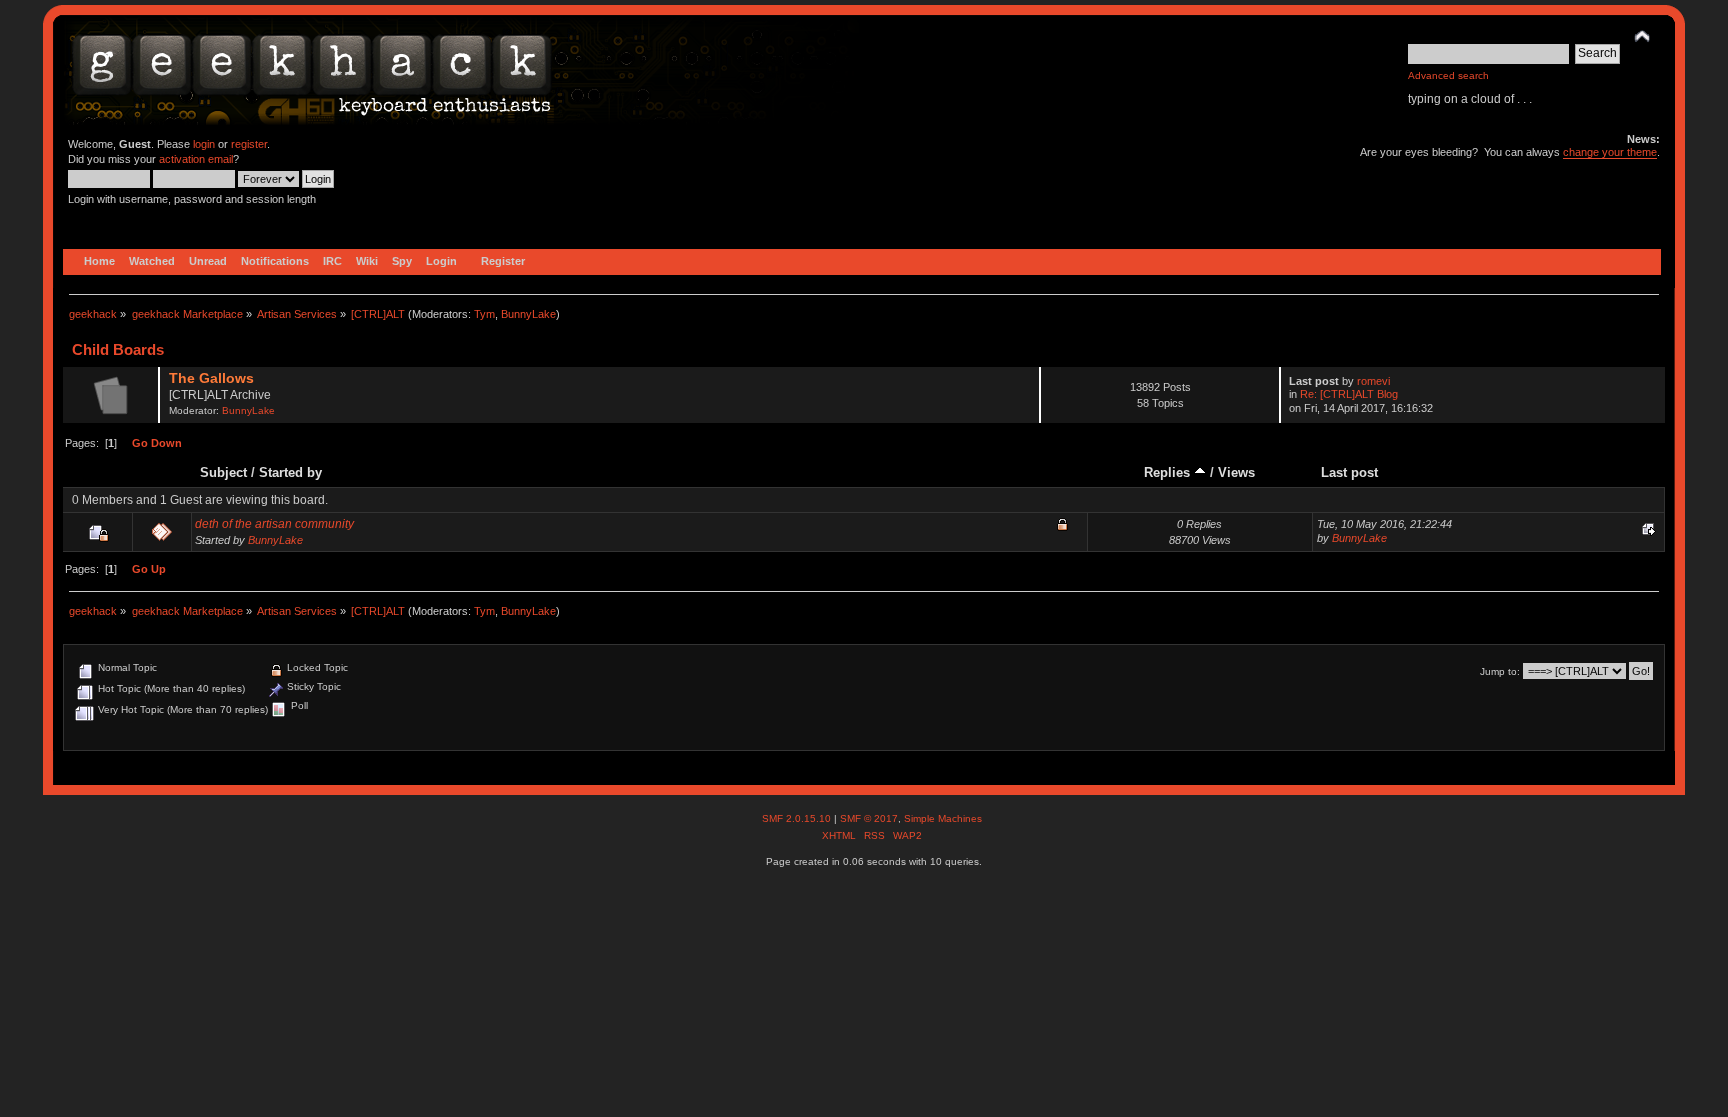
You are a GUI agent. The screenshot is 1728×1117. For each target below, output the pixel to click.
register (249, 144)
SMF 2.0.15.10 (798, 818)
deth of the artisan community (274, 524)
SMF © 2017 (869, 818)
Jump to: (1500, 671)
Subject (223, 472)
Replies (1169, 472)
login (204, 144)
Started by (290, 472)
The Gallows (211, 378)
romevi (1373, 381)
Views (1236, 472)
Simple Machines (943, 818)
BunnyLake (528, 314)
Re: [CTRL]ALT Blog (1349, 394)
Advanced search (1448, 75)
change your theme (1610, 152)
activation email (196, 159)
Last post (1349, 472)
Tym (484, 314)
